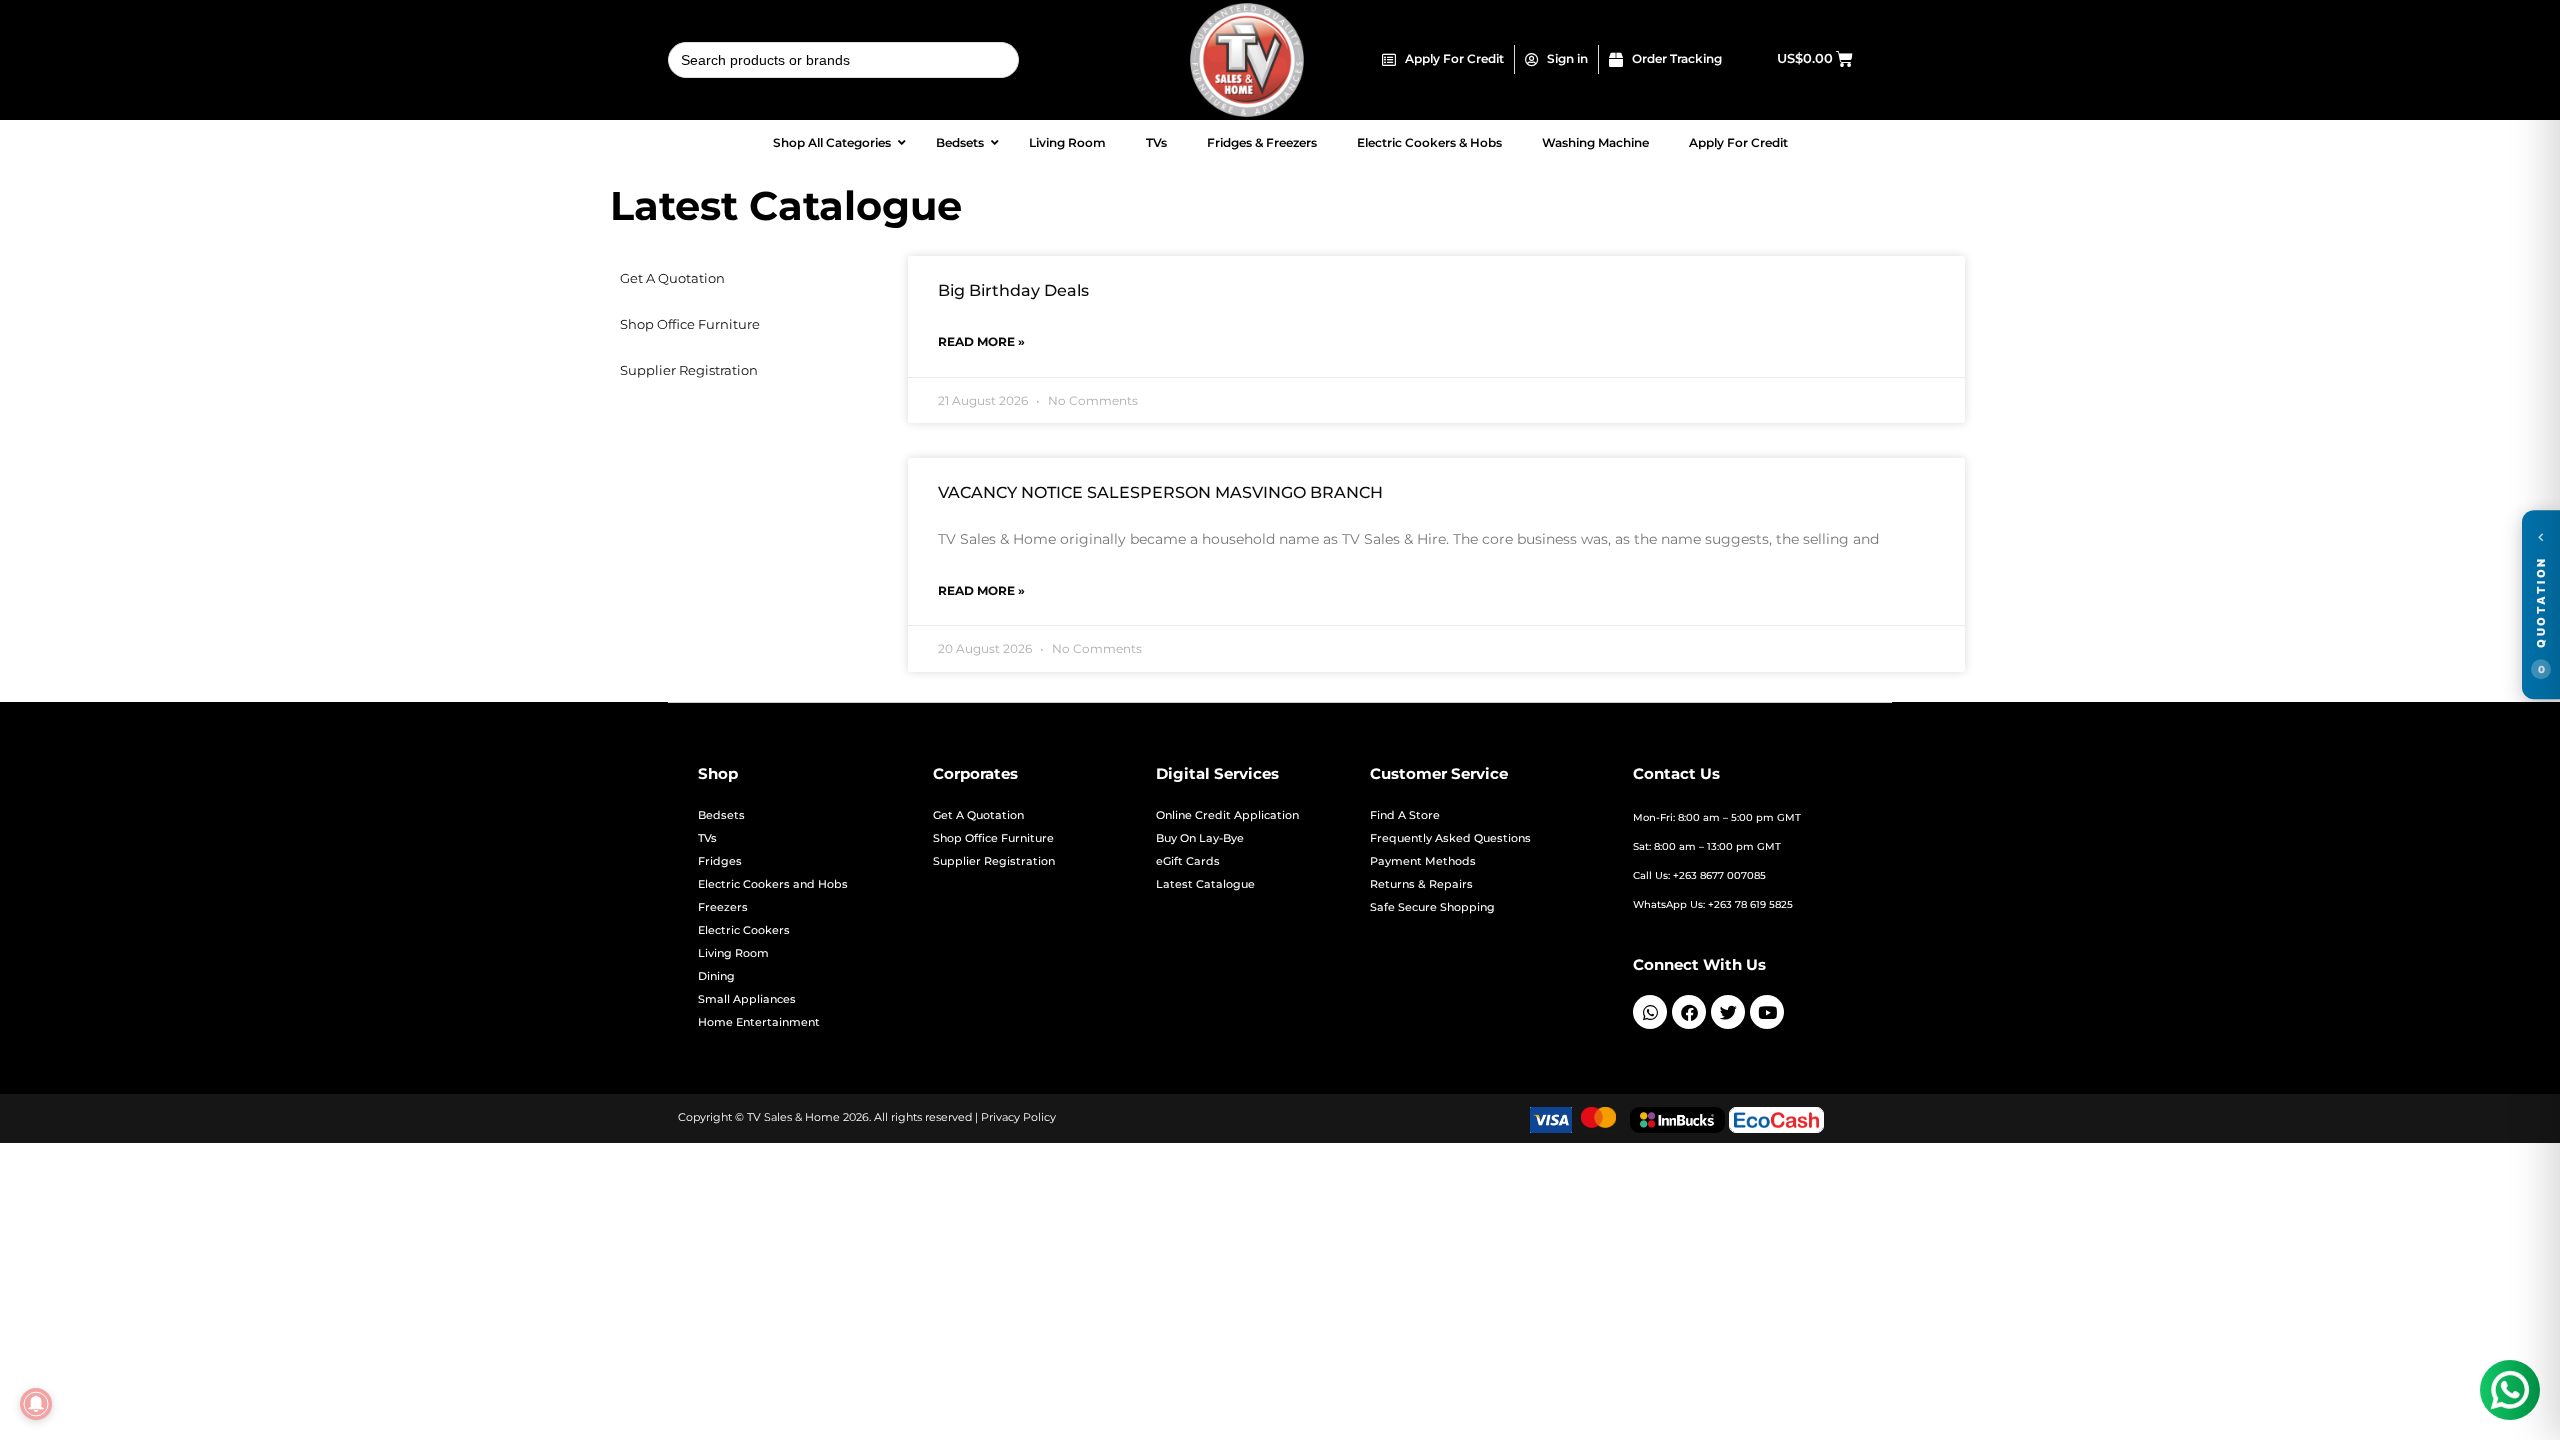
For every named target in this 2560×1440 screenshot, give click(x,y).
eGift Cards (1188, 861)
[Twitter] (1728, 1012)
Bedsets (721, 815)
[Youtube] (1767, 1012)
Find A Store (1405, 815)
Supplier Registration (689, 370)
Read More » (981, 341)
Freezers (723, 907)
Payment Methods (1423, 861)
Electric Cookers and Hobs (773, 884)
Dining (716, 976)
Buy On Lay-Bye (1200, 838)
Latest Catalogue (1205, 884)
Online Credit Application (1227, 815)
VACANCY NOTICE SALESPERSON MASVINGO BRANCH (1160, 492)
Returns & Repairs (1421, 884)
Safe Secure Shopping (1432, 907)
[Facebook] (1689, 1012)
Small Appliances (747, 999)
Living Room (733, 953)
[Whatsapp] (1650, 1012)
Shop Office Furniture (690, 324)
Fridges (720, 861)
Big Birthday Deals (1013, 290)
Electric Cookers (744, 930)
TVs (707, 838)
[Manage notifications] (36, 1404)
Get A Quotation (672, 278)
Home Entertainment (759, 1022)
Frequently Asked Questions (1450, 838)
